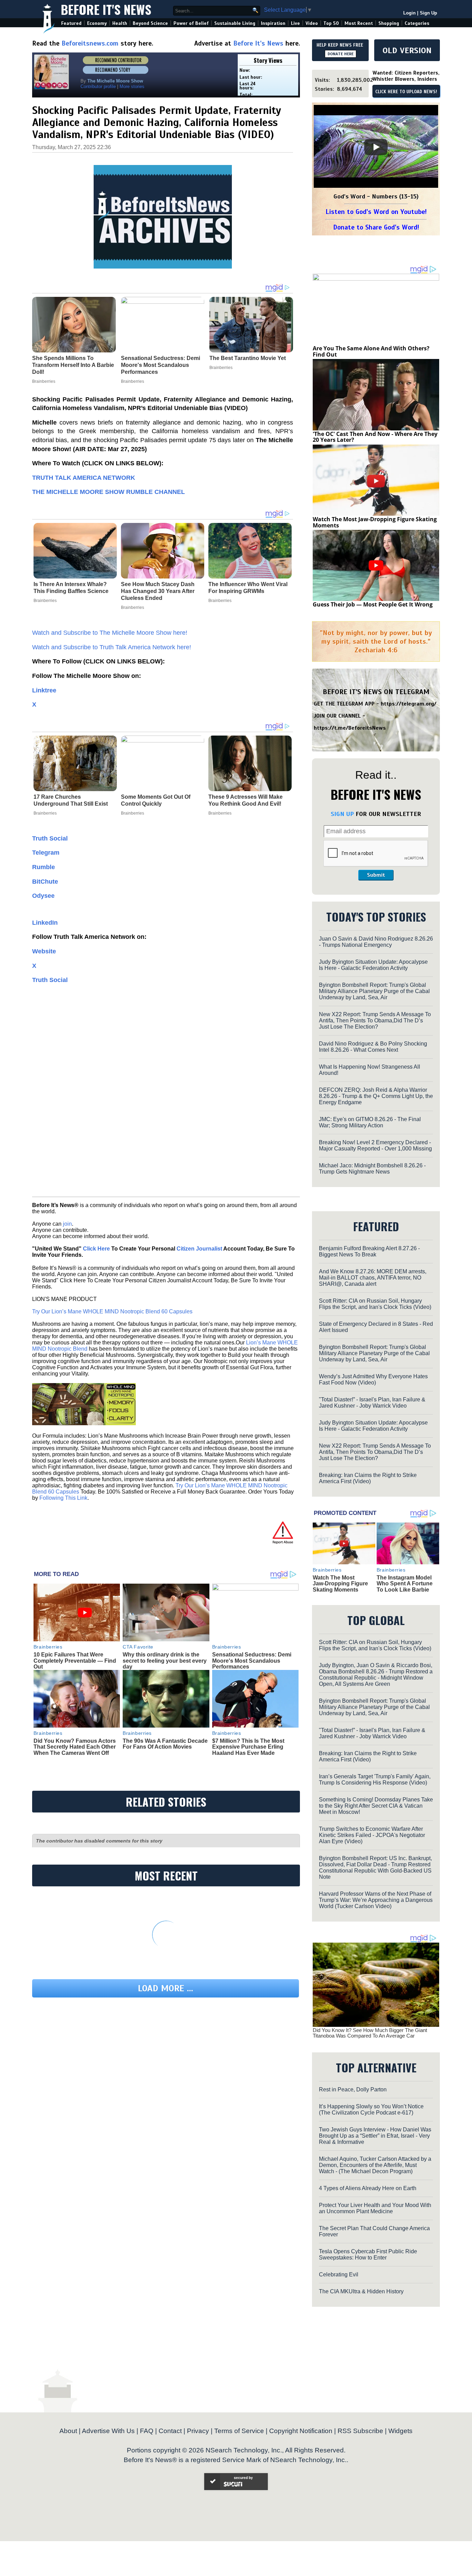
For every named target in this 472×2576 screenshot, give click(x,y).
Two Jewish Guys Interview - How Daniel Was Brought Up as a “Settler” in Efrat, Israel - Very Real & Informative (375, 2136)
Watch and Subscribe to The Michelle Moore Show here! (110, 633)
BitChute (45, 882)
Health (120, 23)
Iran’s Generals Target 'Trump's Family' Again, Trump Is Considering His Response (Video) (375, 1780)
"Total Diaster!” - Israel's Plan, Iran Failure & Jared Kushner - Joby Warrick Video (372, 1403)
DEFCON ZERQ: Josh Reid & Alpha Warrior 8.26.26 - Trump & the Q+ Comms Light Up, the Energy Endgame (376, 1096)
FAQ (147, 2431)
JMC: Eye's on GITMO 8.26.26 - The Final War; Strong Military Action (370, 1122)
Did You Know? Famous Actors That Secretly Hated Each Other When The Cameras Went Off (75, 1747)
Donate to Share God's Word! (376, 227)
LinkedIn (45, 923)
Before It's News (106, 9)
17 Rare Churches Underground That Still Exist (71, 800)
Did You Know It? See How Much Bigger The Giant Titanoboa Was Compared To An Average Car (370, 2033)
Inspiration (273, 23)
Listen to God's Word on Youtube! (376, 212)
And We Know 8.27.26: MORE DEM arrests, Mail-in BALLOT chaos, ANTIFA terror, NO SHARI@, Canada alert (373, 1278)
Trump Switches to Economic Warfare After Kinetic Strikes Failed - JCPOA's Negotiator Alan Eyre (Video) (372, 1835)
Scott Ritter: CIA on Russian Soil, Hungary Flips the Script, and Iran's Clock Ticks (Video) (375, 1304)
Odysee (43, 896)
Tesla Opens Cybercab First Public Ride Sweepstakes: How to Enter (368, 2254)
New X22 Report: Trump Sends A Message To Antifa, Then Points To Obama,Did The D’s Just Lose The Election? (375, 1020)
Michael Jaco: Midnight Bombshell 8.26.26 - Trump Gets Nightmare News (372, 1169)
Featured (71, 23)
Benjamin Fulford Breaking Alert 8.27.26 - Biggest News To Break (369, 1251)
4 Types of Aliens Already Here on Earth (368, 2188)
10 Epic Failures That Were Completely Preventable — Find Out (75, 1661)
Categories (417, 23)
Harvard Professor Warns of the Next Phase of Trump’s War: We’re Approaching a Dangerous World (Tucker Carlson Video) (376, 1900)
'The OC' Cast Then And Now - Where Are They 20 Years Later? (375, 437)
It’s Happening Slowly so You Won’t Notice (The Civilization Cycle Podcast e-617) (371, 2110)
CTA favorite (138, 1647)
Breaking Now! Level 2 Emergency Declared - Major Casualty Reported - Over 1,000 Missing (375, 1145)
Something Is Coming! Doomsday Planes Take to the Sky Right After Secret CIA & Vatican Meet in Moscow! (376, 1806)
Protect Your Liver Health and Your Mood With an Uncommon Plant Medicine (375, 2208)
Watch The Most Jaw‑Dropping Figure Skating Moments (375, 522)
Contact (170, 2431)
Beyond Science (150, 23)
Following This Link (63, 1498)
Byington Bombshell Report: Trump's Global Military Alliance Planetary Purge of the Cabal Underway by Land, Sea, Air (374, 991)
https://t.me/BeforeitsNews (350, 728)
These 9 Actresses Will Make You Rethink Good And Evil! (246, 800)
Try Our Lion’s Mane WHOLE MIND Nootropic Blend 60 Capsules (112, 1311)
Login (409, 13)
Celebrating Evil (339, 2274)
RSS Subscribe (360, 2431)
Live (295, 23)
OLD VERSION (407, 50)
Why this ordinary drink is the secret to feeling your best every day (165, 1661)
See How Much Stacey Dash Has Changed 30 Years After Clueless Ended (158, 591)
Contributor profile (98, 86)
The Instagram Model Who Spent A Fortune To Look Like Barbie (405, 1584)
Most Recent (359, 23)
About (68, 2431)
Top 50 (331, 23)
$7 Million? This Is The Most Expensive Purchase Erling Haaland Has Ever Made (248, 1747)
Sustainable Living (235, 23)
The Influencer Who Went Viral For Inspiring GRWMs (248, 588)
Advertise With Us (108, 2431)
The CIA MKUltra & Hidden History (361, 2291)
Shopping (389, 23)
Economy (97, 23)
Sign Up (428, 13)
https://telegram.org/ (409, 704)
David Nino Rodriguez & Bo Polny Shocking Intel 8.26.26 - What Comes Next (373, 1047)
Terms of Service (239, 2431)
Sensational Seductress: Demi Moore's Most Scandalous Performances (252, 1661)
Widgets (400, 2431)
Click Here (96, 1249)
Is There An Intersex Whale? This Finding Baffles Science (71, 588)
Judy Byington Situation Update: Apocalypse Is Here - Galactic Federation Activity (373, 965)
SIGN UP (342, 814)
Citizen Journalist (199, 1249)
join (67, 1224)
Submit (376, 875)
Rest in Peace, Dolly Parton (353, 2089)
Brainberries (45, 601)
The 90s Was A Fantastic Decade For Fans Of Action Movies (165, 1744)
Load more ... (166, 1988)
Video (312, 23)
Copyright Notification (301, 2431)
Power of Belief (191, 23)
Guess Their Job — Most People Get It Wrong (373, 604)
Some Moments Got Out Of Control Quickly (156, 800)
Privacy (198, 2431)
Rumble (44, 867)
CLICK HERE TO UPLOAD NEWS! (406, 92)
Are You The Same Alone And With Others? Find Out (371, 351)
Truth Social (50, 838)
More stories (132, 86)
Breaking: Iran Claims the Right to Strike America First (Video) (368, 1478)
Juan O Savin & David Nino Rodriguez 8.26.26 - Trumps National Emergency (376, 942)
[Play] (376, 147)
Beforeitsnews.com (90, 43)
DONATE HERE (341, 54)
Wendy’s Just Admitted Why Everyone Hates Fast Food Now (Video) (373, 1379)
